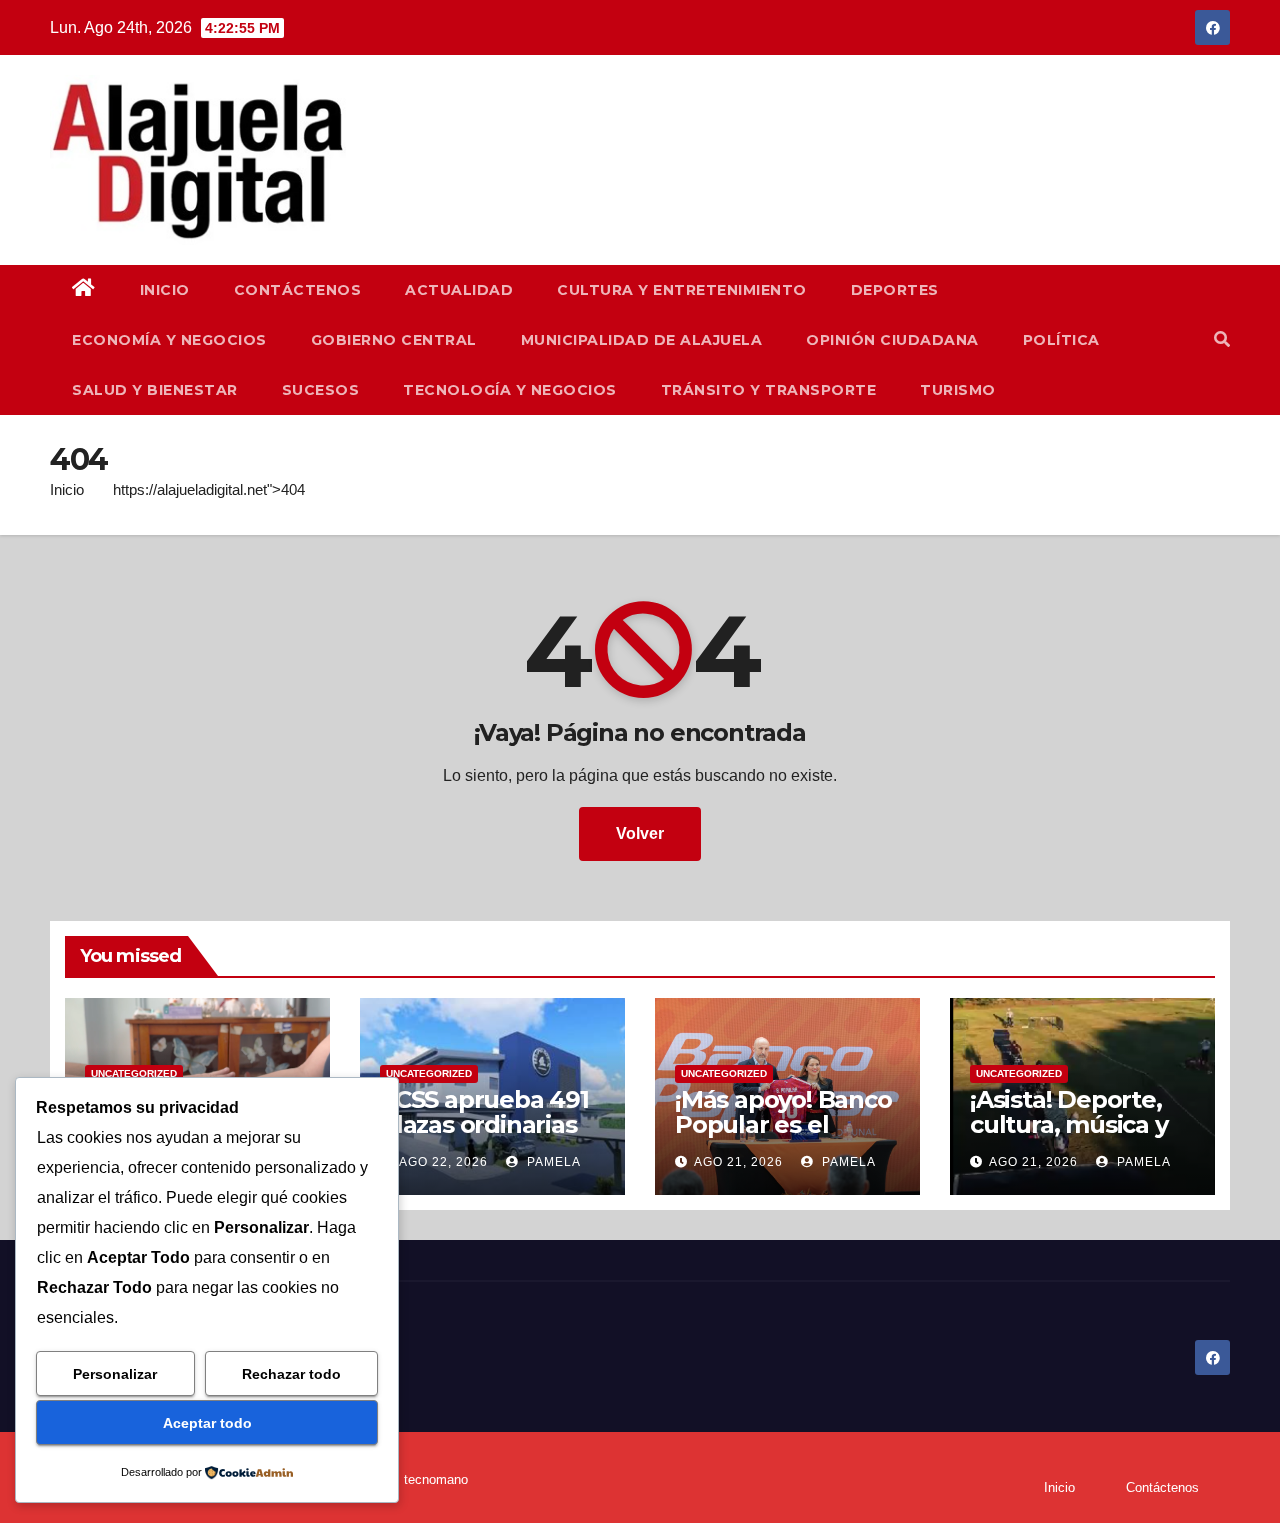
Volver (640, 833)
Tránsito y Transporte (769, 390)
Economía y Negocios (169, 340)
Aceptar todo (207, 1423)
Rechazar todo (291, 1374)
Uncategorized (134, 1073)
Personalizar (115, 1374)
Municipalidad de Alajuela (642, 340)
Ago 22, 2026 (443, 1162)
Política (1061, 340)
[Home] (84, 290)
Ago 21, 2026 (738, 1162)
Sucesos (321, 390)
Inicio (165, 290)
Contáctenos (298, 290)
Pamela (552, 1162)
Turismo (958, 390)
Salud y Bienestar (155, 390)
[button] (1222, 339)
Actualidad (459, 290)
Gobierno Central (394, 340)
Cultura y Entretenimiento (682, 290)
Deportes (895, 290)
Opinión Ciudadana (892, 340)
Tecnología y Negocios (510, 390)
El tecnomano (428, 1479)
